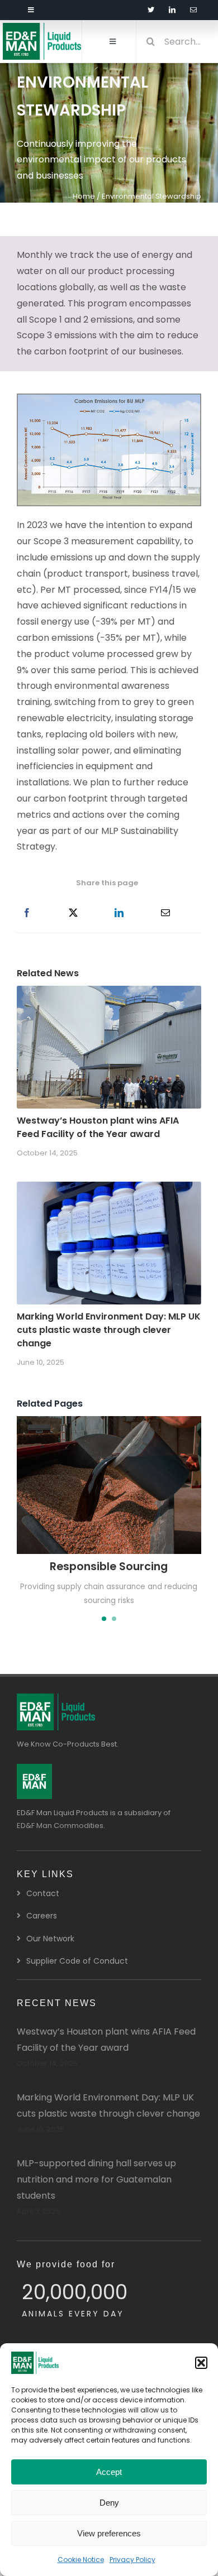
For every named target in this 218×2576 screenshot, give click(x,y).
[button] (201, 2363)
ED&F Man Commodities (60, 1826)
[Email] (165, 913)
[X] (73, 913)
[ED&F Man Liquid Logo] (42, 27)
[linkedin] (172, 10)
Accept (109, 2472)
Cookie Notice (81, 2560)
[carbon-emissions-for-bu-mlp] (109, 398)
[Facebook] (27, 913)
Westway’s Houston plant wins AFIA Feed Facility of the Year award (98, 1127)
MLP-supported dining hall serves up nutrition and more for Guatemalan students (96, 2179)
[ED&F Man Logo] (34, 1768)
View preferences (109, 2533)
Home (84, 196)
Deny (109, 2503)
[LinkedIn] (119, 913)
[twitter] (151, 10)
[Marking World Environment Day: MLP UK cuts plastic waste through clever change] (109, 1189)
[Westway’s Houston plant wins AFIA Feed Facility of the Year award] (109, 993)
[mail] (193, 10)
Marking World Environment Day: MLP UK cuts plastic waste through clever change (109, 1330)
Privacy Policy (132, 2560)
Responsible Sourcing (109, 1567)
